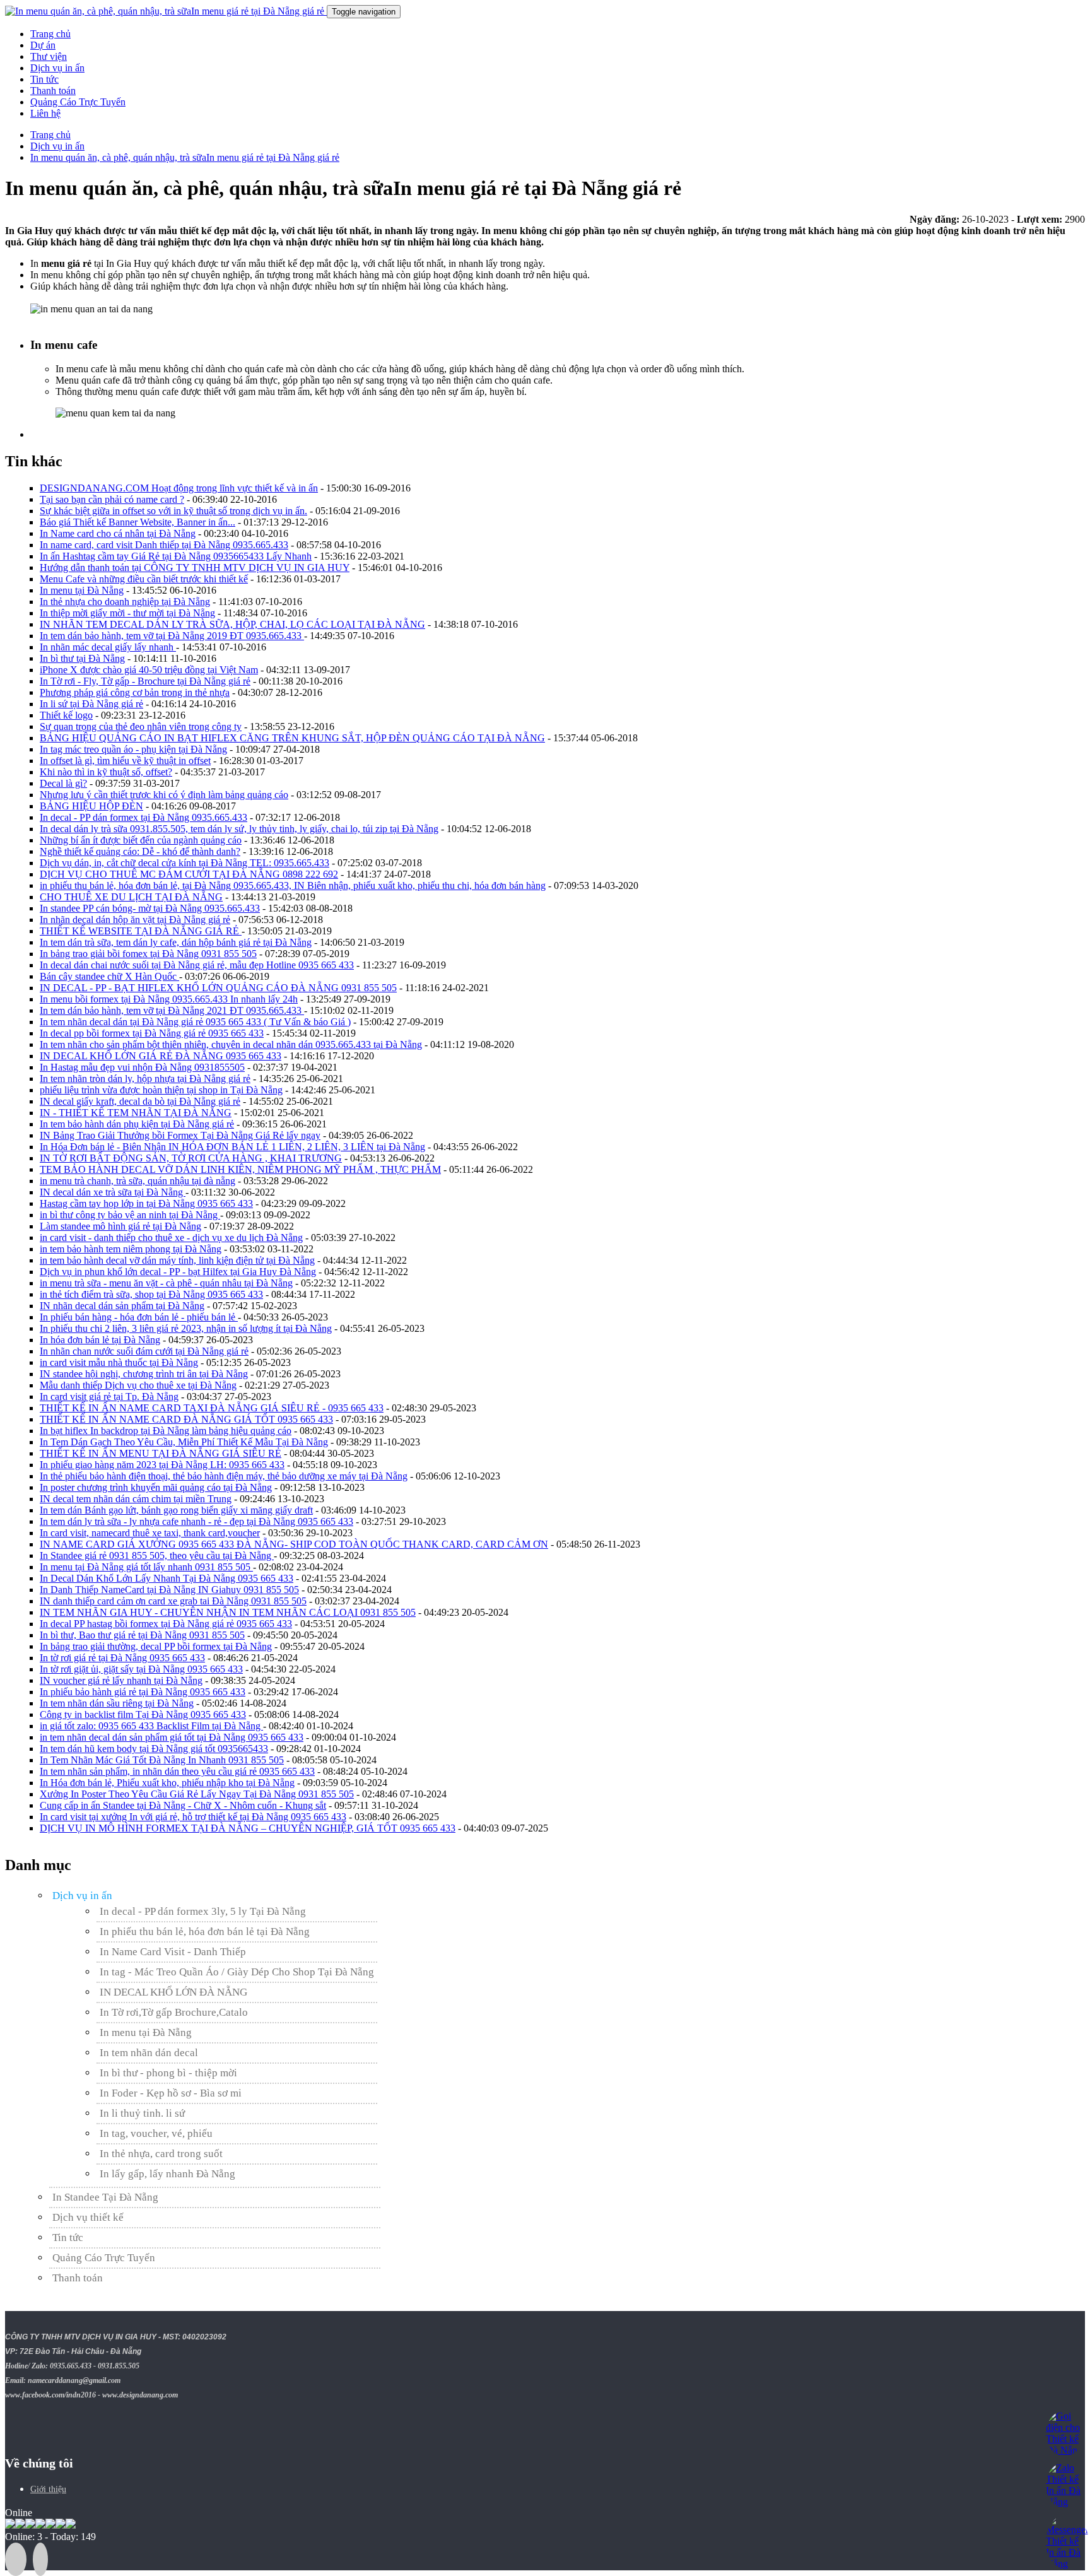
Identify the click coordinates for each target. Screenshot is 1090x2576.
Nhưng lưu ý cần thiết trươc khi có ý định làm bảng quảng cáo (164, 795)
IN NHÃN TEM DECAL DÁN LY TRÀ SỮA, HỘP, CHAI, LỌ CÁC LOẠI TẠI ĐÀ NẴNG (232, 624)
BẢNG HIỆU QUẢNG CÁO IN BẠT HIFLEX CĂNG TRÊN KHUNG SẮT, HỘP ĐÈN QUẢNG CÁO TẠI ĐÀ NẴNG (292, 738)
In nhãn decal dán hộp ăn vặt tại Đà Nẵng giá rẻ (135, 920)
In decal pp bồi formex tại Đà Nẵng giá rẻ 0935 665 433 (152, 1033)
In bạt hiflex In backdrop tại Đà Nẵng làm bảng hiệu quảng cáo (166, 1431)
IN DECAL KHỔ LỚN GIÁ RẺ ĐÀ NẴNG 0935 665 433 (161, 1056)
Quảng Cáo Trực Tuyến (78, 102)
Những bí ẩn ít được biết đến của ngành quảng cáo (141, 840)
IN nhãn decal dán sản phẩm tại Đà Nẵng (122, 1306)
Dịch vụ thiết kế (88, 2217)
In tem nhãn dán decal (149, 2053)
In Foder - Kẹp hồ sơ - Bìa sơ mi (171, 2093)
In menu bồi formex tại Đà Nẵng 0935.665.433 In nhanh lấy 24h (169, 999)
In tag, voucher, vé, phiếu (156, 2133)
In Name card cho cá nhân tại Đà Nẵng (118, 533)
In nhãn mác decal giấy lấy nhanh (108, 647)
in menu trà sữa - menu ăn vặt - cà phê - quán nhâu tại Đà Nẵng (166, 1283)
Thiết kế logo (66, 715)
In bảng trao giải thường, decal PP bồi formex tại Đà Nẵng (156, 1646)
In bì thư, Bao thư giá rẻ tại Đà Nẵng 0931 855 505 (142, 1635)
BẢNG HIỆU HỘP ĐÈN (91, 806)
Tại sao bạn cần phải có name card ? (112, 499)
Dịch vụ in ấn (57, 68)
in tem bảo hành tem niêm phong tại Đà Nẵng (131, 1249)
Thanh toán (53, 91)
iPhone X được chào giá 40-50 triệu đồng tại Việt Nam (149, 670)
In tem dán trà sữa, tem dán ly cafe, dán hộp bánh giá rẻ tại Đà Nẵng (176, 942)
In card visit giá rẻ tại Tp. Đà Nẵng (109, 1397)
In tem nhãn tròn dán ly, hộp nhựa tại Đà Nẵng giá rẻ (145, 1079)
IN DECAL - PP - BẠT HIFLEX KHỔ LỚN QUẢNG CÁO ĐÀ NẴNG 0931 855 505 (218, 988)
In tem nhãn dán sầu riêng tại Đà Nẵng (117, 1703)
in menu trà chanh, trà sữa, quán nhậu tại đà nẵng (138, 1181)
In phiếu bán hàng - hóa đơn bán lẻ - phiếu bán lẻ (139, 1317)
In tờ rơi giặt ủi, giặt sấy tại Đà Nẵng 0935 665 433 (141, 1669)
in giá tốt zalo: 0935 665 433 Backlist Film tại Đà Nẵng (151, 1726)
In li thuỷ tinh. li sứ (142, 2113)
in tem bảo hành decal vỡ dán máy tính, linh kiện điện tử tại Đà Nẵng (177, 1260)
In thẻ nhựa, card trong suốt (161, 2154)
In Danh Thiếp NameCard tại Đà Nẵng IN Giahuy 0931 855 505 (169, 1590)
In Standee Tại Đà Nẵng (105, 2197)
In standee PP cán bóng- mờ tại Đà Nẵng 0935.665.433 (150, 908)
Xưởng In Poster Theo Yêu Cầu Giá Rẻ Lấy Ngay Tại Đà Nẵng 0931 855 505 (197, 1794)
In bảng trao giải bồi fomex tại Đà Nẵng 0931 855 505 (148, 954)
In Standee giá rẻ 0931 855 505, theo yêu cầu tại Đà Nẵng (157, 1556)
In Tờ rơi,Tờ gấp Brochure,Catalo (174, 2012)
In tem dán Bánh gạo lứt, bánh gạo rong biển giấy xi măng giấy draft (176, 1510)
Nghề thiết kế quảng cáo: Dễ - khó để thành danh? (140, 851)
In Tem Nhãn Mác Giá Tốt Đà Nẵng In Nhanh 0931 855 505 (162, 1760)
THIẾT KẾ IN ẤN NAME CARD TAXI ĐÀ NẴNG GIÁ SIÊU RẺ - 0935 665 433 (212, 1408)
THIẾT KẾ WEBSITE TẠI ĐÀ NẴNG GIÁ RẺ (141, 931)
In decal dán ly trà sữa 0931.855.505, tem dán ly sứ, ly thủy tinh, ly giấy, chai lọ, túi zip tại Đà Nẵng (239, 829)
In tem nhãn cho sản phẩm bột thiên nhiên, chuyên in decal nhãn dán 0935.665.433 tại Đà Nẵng (231, 1044)
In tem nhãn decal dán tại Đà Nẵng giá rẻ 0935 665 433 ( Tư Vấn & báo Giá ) (195, 1022)
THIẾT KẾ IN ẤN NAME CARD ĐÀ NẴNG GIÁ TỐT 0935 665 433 (186, 1419)
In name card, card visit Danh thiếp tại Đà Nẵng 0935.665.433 (164, 545)
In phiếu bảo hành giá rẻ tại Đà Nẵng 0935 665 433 (143, 1692)
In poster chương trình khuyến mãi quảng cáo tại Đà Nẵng (156, 1487)
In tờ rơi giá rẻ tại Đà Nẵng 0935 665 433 (122, 1658)
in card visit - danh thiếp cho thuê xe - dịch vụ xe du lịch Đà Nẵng (171, 1238)
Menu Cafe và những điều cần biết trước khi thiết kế (144, 579)
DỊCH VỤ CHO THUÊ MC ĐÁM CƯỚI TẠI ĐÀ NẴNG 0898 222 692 (189, 874)
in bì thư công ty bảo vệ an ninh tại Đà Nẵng (130, 1215)
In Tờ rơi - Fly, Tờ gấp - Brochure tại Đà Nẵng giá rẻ (145, 681)
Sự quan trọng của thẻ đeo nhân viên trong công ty (141, 726)
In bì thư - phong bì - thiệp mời (168, 2073)
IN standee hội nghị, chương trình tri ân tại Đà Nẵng (144, 1374)
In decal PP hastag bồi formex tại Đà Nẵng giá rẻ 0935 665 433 (166, 1624)
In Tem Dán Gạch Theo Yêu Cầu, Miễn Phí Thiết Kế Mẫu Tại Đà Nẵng (184, 1442)
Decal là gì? (63, 783)
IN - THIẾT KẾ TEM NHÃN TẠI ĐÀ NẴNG (136, 1113)
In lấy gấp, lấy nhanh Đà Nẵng (167, 2174)
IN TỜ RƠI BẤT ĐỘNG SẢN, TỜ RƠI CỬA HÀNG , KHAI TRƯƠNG (191, 1158)
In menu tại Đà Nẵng (82, 590)
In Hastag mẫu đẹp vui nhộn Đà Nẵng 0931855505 (142, 1067)
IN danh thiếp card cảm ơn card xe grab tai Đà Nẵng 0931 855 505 (173, 1601)
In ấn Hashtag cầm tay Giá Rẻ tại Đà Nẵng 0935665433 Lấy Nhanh (176, 556)
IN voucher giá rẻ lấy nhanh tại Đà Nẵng (121, 1680)
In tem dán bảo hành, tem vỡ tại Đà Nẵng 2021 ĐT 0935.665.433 (172, 1010)
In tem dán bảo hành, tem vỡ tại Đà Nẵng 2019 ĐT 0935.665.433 (172, 636)
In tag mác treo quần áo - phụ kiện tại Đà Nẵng (133, 749)
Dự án (43, 45)
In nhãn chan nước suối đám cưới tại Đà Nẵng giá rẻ (144, 1351)
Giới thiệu (48, 2489)
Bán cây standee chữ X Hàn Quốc (109, 976)
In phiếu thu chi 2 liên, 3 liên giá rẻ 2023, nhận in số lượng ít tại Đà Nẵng (186, 1328)
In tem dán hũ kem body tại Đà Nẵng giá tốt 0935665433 (154, 1749)
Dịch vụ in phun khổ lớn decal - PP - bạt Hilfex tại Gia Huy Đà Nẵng (178, 1272)
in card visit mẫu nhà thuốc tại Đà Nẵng (119, 1362)
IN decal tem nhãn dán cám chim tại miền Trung (136, 1499)
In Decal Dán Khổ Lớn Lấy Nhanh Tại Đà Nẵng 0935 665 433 (167, 1578)
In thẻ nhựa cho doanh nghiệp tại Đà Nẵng (125, 602)
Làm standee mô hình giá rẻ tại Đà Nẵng (120, 1226)
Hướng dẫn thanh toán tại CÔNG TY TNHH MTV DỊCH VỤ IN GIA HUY (195, 568)
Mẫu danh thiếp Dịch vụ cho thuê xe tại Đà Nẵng (138, 1385)
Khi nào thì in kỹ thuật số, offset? (106, 772)
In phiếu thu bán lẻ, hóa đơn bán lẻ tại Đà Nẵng (205, 1932)
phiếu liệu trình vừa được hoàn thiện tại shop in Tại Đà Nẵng (161, 1090)
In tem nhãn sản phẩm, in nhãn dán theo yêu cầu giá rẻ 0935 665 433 (177, 1771)
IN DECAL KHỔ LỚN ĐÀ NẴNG (173, 1992)
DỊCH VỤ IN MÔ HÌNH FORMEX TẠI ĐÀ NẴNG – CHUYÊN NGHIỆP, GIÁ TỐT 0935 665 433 (248, 1828)
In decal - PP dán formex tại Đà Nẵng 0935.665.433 (144, 817)
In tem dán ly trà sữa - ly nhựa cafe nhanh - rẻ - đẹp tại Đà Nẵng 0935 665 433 (196, 1521)
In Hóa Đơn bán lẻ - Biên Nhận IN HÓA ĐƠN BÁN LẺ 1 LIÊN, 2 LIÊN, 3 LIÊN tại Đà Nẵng (232, 1147)
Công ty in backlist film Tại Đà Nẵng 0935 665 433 (143, 1714)
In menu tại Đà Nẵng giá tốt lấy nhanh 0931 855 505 (146, 1567)
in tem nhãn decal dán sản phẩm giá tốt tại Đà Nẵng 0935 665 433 (172, 1737)
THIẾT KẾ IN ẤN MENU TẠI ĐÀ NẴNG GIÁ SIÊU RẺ (161, 1453)
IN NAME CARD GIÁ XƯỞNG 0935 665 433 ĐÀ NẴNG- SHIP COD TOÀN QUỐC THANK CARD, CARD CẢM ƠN (294, 1544)
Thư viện (49, 56)
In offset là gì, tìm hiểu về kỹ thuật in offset (125, 761)
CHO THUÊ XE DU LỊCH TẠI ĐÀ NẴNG (131, 897)
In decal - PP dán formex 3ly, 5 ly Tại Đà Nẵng (203, 1911)
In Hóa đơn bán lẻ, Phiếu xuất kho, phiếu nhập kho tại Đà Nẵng (167, 1783)
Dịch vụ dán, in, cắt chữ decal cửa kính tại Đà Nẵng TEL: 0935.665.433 (185, 863)
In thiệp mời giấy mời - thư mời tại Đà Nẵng (127, 613)
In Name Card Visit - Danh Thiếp (173, 1952)
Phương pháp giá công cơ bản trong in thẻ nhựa (135, 692)
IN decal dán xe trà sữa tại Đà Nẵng (113, 1192)
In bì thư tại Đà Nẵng (82, 658)
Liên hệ (45, 113)
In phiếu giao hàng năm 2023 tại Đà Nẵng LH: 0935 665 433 (162, 1465)
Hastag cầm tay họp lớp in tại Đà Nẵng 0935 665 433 (146, 1203)
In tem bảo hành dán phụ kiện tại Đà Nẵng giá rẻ (137, 1124)
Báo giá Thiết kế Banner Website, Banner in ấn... (138, 522)
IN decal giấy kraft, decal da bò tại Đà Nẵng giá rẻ (140, 1101)
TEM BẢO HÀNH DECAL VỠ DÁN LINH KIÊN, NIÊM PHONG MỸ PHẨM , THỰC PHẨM (240, 1169)
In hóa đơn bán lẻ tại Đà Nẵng (100, 1340)
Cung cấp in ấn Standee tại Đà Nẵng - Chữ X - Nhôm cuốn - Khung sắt (183, 1805)
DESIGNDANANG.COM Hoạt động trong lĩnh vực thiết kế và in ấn (179, 488)
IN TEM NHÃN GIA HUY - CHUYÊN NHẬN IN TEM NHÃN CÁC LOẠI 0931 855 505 (228, 1612)
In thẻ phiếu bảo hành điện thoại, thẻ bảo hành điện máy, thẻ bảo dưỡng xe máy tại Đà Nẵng (224, 1476)
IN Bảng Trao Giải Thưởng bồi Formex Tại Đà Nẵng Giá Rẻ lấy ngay (180, 1135)
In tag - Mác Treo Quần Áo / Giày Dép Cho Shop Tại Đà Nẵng (237, 1972)
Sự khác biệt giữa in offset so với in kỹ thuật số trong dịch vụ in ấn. (173, 511)
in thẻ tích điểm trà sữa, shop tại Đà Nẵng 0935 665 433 (151, 1294)
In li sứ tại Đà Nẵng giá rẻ (91, 704)
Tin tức (44, 79)
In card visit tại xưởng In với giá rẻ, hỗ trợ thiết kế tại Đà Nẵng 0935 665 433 (193, 1817)
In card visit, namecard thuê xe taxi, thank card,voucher (150, 1533)
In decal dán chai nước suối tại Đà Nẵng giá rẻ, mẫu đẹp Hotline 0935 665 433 (197, 965)
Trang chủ (50, 34)
